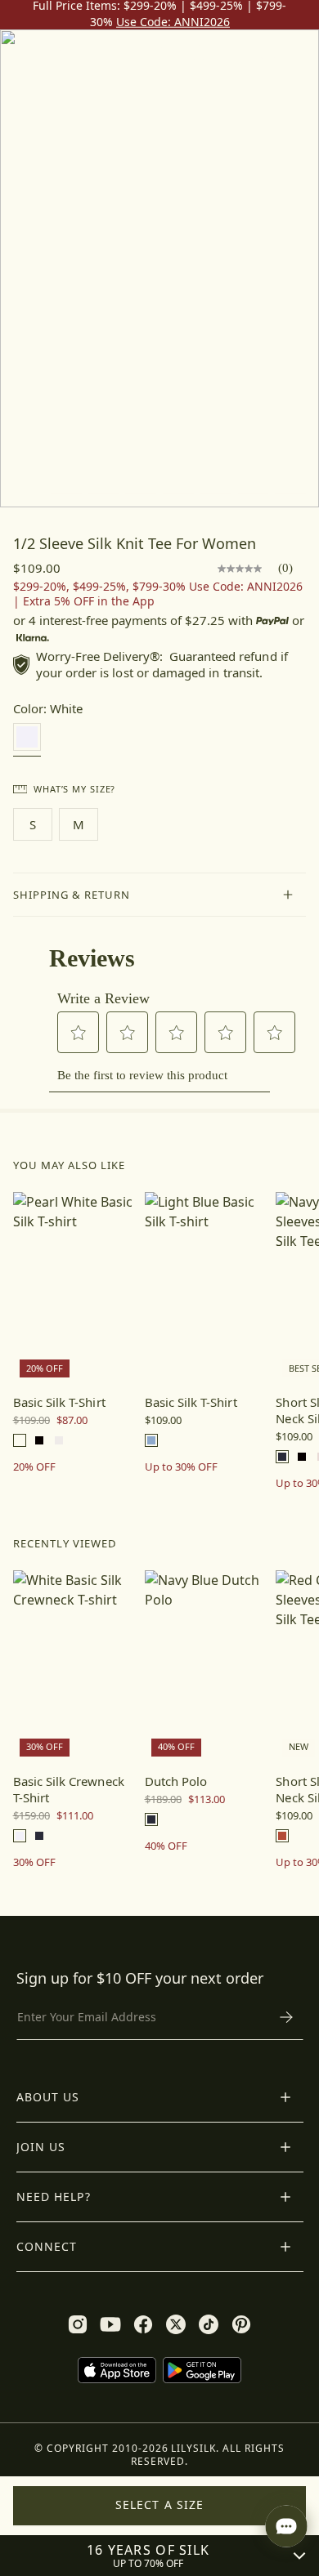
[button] (160, 895)
